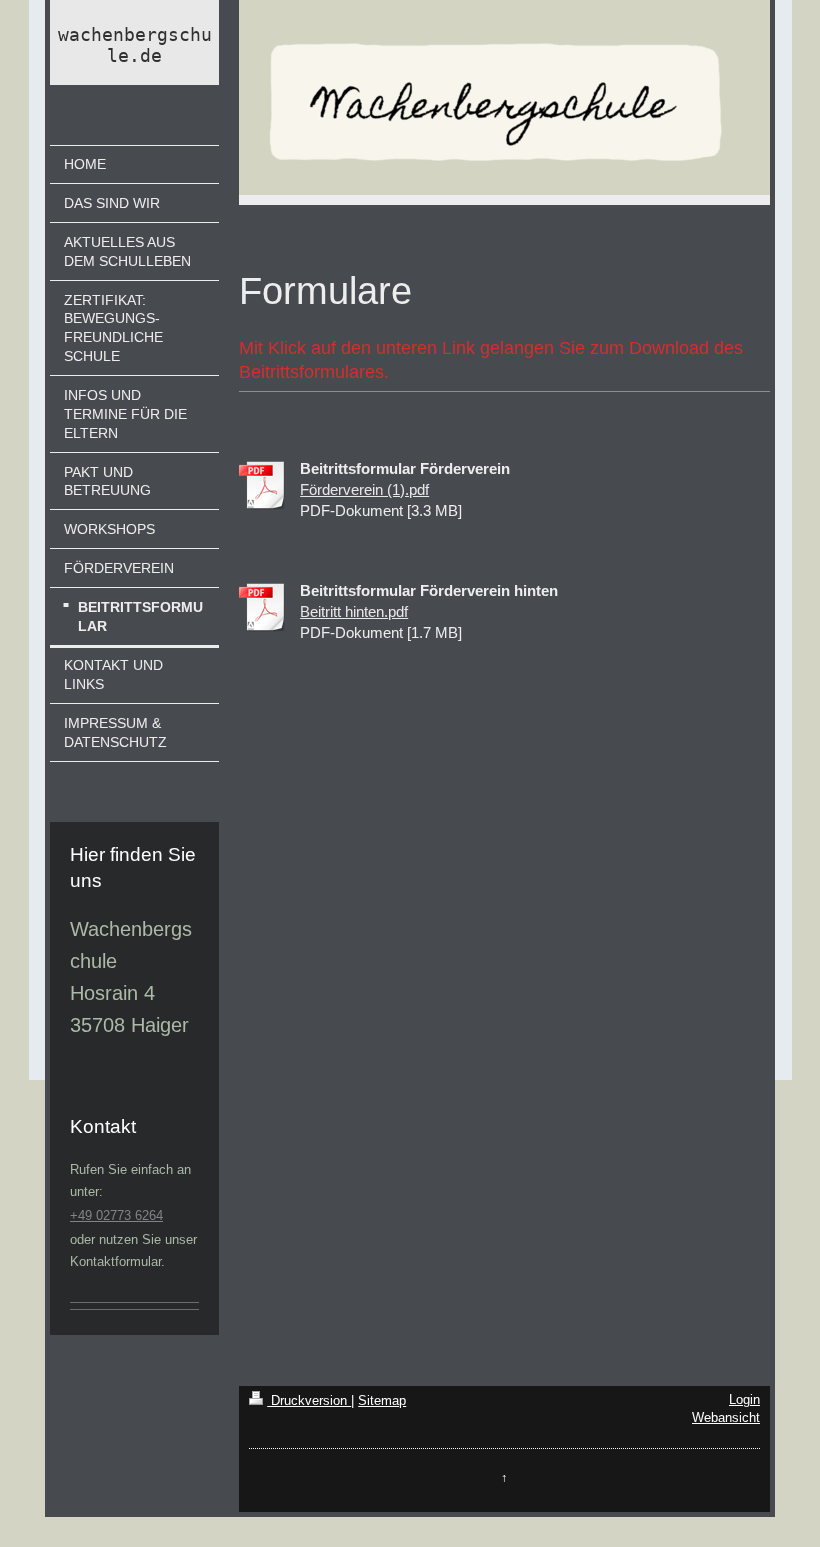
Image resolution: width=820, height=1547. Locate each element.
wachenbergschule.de (135, 45)
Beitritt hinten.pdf (354, 611)
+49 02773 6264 (116, 1215)
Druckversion (309, 1400)
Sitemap (382, 1400)
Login (744, 1399)
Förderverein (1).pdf (364, 489)
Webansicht (726, 1417)
